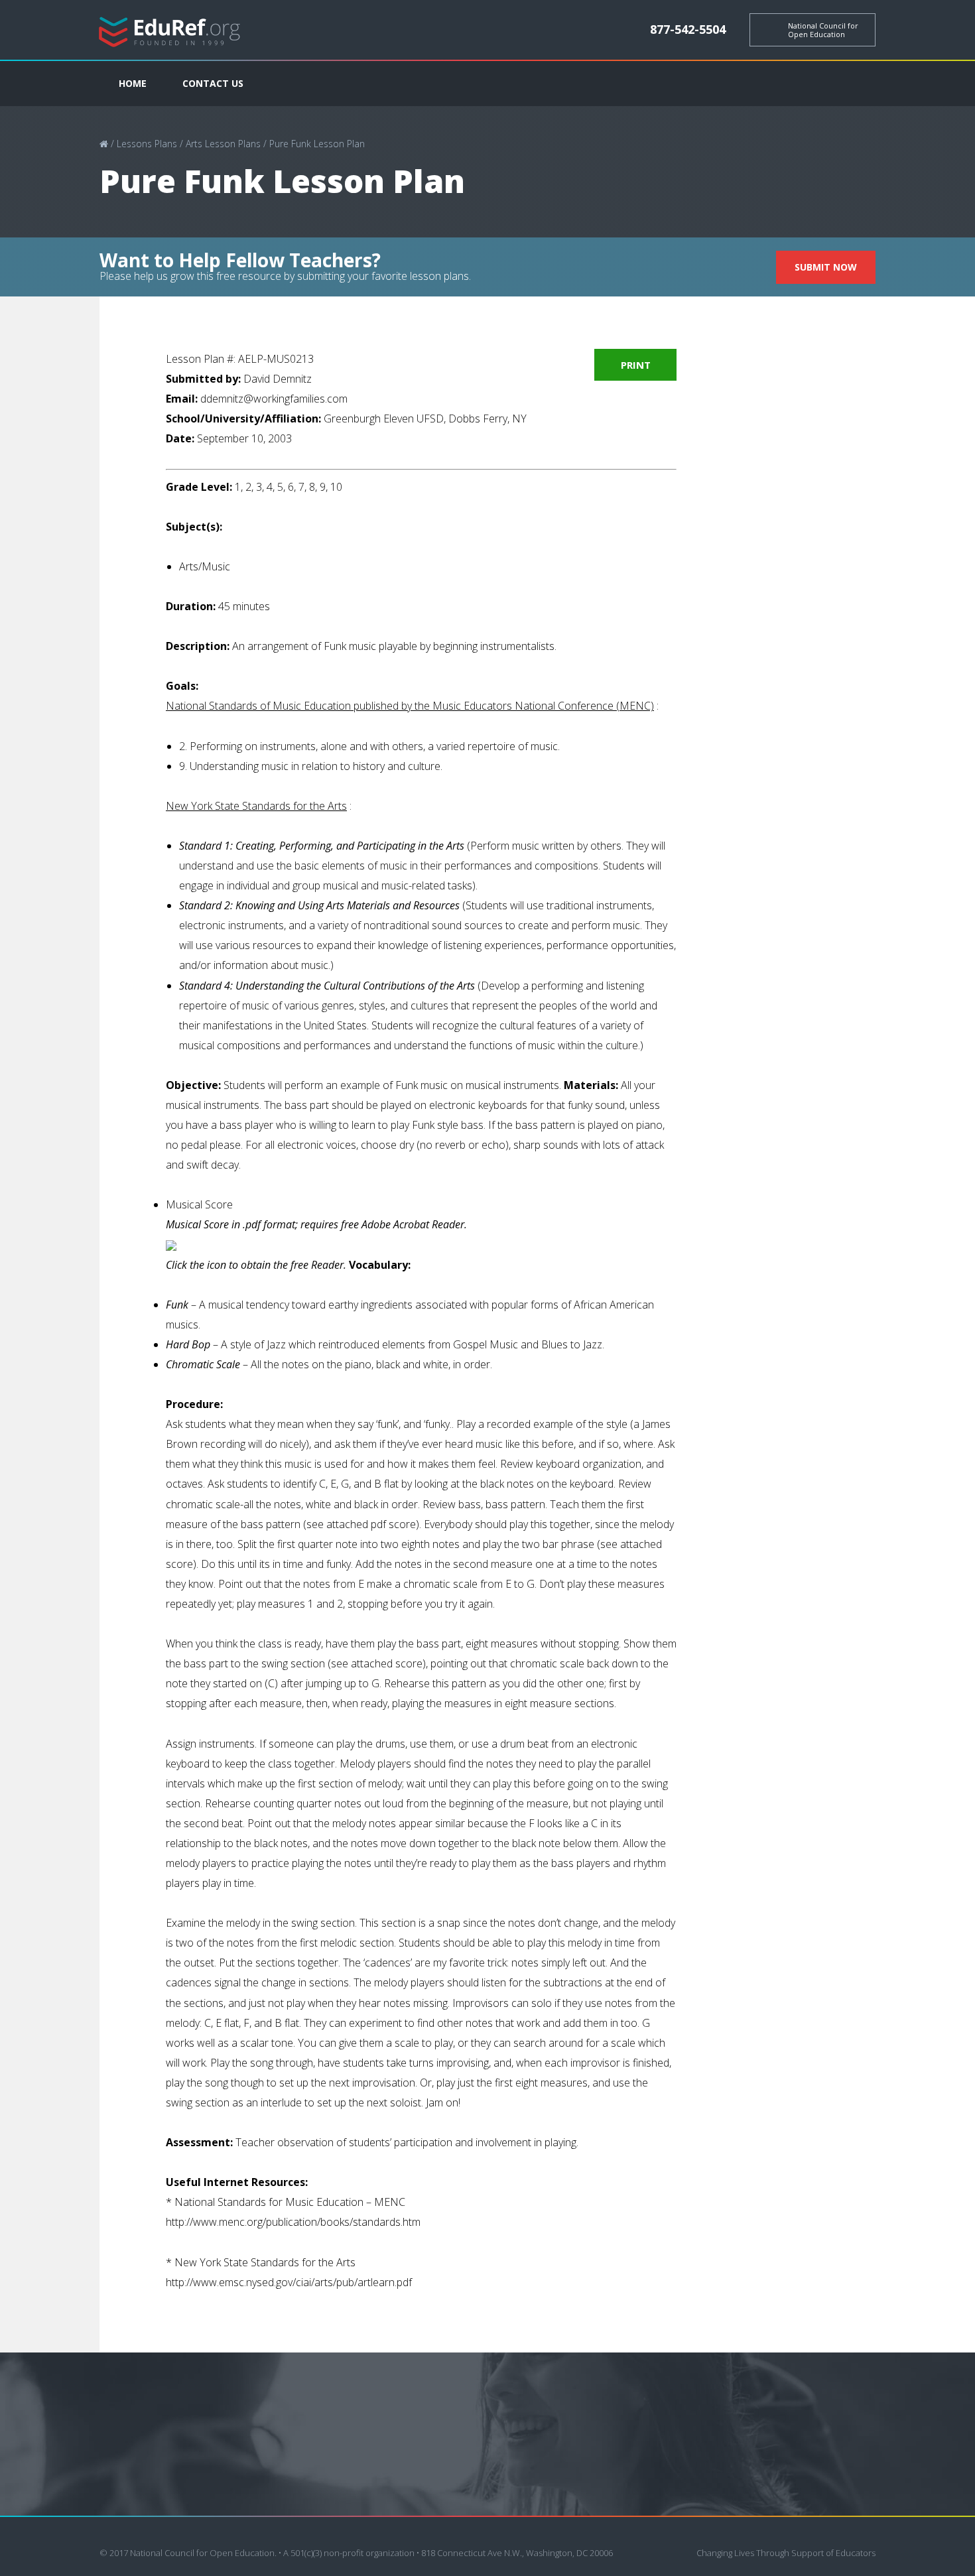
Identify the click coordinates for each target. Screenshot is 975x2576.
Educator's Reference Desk (170, 30)
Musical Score (199, 1204)
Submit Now (826, 267)
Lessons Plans (147, 144)
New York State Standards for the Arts (265, 2262)
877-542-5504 (688, 29)
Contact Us (213, 83)
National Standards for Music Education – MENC (290, 2202)
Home (133, 83)
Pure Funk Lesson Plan (317, 144)
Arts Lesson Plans (223, 144)
